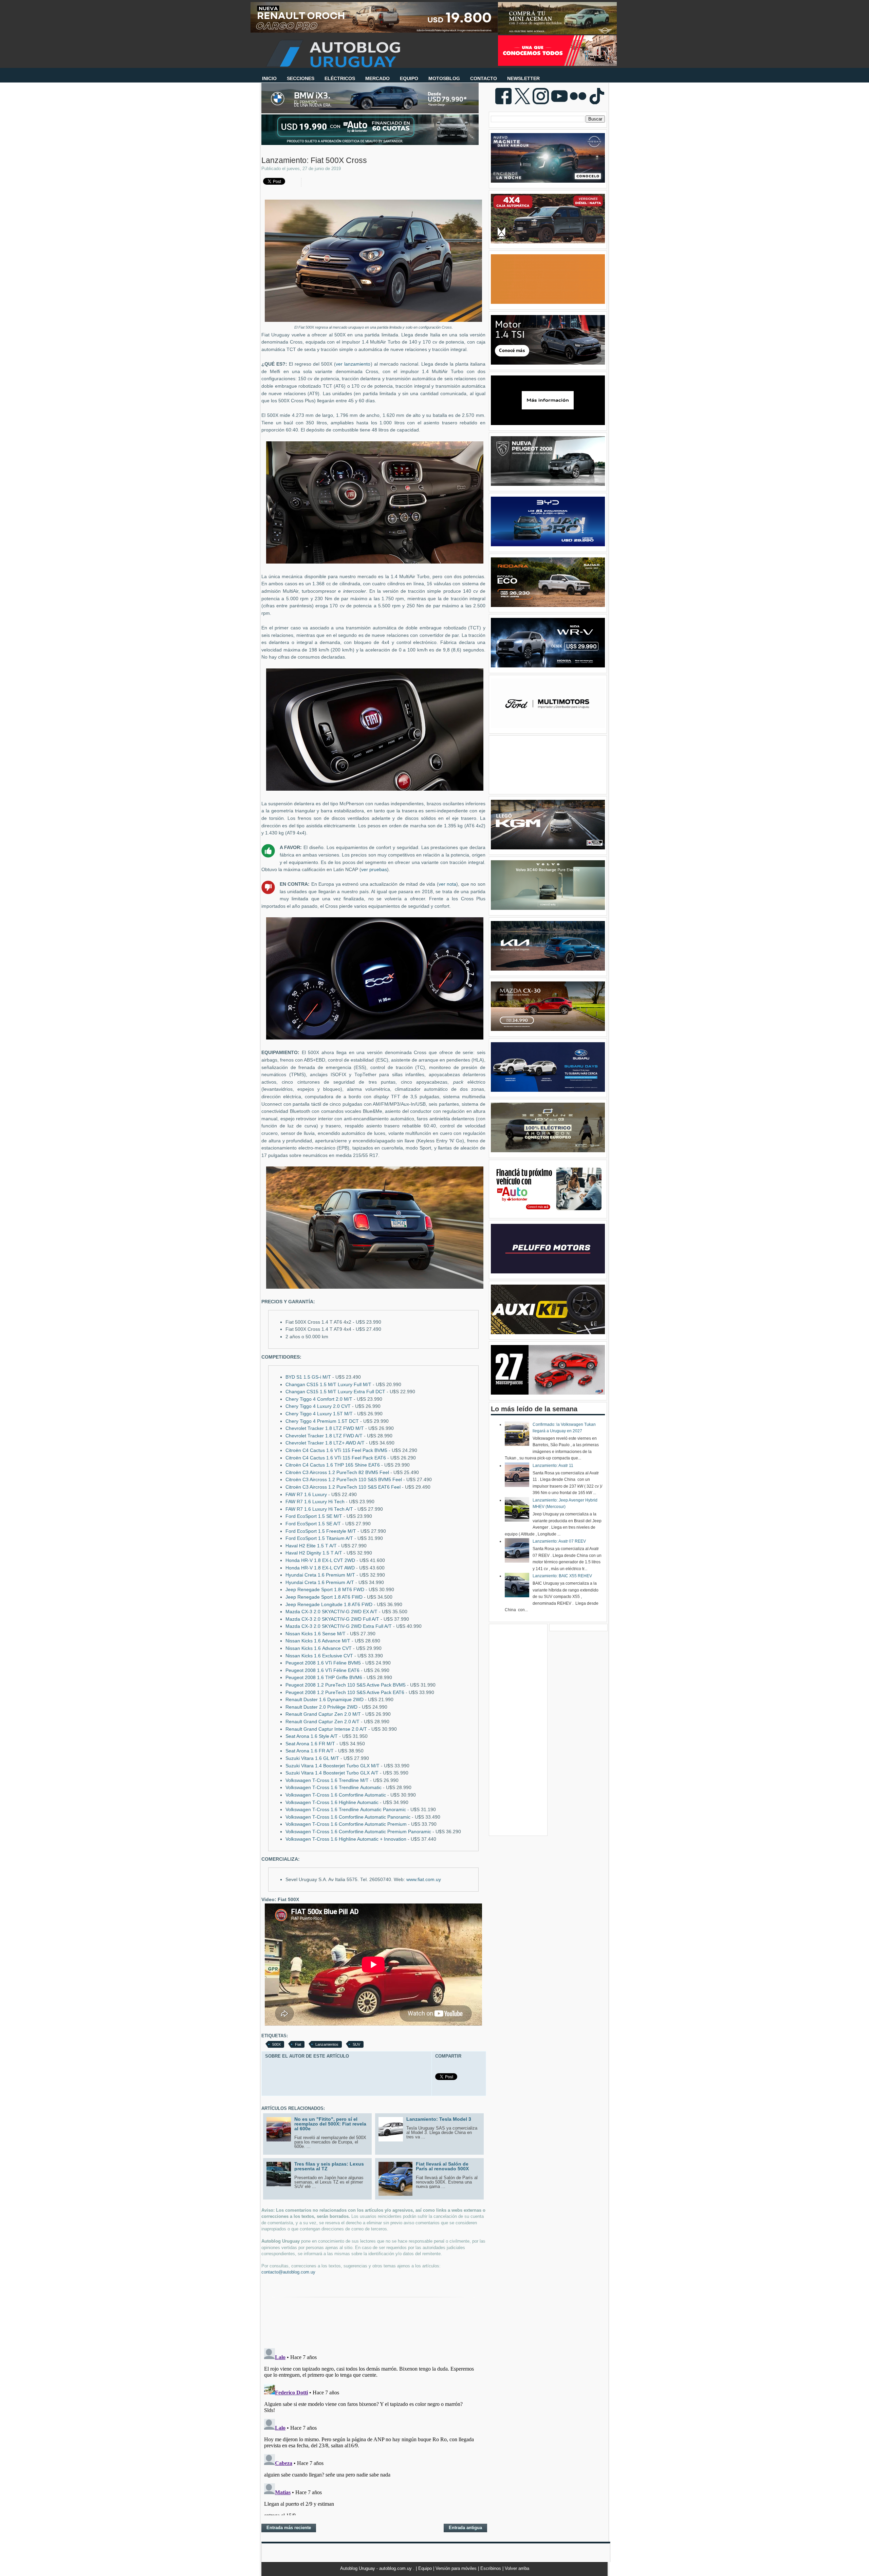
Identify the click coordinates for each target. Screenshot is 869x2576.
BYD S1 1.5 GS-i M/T (308, 1377)
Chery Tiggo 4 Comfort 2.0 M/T (319, 1399)
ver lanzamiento (353, 364)
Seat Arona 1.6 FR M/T (310, 1744)
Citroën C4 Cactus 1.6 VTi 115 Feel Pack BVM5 (336, 1450)
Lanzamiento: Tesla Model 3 (439, 2119)
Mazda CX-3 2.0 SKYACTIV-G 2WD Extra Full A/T (339, 1626)
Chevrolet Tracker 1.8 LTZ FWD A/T (324, 1436)
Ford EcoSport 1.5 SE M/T (314, 1516)
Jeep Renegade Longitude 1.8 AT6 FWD (329, 1605)
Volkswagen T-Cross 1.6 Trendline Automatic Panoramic (346, 1810)
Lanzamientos (327, 2044)
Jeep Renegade (325, 1590)
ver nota (448, 884)
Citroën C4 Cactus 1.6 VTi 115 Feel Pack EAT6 (336, 1458)
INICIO (269, 78)
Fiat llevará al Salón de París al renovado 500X (442, 2166)
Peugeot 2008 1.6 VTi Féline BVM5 (323, 1663)
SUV (356, 2044)
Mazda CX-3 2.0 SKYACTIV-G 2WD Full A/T (332, 1619)
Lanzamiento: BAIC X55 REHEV (562, 1576)
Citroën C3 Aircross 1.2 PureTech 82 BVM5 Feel (337, 1473)
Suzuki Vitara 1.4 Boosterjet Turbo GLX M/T (332, 1766)
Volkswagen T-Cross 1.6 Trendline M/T (327, 1780)
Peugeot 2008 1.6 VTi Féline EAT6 (322, 1670)
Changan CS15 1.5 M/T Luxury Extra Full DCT (335, 1392)
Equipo (426, 2568)
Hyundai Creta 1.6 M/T (320, 1575)
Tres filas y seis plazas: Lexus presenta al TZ (329, 2166)
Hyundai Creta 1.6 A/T (320, 1583)
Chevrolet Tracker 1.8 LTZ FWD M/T (325, 1428)
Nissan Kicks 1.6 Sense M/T (316, 1634)
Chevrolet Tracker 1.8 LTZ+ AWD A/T (325, 1443)
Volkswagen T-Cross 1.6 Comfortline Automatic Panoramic (348, 1817)
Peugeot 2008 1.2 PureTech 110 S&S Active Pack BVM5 (346, 1685)
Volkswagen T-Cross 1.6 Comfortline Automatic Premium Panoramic (358, 1832)
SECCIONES (301, 78)
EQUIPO (409, 78)
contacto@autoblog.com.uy (288, 2272)
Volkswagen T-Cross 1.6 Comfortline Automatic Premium (346, 1824)
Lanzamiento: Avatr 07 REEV (559, 1541)
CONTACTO (484, 78)
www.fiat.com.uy (424, 1880)
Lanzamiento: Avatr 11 (553, 1466)
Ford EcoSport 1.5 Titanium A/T (319, 1538)
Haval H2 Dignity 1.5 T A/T (314, 1553)
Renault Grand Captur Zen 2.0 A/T (322, 1722)
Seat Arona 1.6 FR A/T (310, 1751)
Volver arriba (517, 2568)
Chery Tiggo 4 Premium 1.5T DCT (322, 1421)
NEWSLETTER (523, 78)
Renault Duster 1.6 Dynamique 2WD (325, 1700)
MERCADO (377, 78)
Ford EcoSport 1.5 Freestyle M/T (321, 1531)
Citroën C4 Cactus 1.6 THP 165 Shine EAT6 (333, 1465)
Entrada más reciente (289, 2528)
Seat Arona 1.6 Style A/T (312, 1736)
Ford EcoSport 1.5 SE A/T (313, 1524)
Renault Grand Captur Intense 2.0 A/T (326, 1729)
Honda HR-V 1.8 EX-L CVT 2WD (320, 1560)
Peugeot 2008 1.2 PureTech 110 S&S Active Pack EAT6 (345, 1692)
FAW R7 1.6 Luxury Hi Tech (315, 1502)
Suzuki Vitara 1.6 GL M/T (312, 1758)
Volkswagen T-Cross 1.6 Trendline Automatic (334, 1788)
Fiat (298, 2044)
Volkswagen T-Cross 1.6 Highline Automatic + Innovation (346, 1839)
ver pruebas (374, 870)
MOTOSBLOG (444, 78)
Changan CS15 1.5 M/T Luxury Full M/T (328, 1385)
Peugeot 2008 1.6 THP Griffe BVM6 (324, 1678)
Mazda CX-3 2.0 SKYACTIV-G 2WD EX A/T (331, 1612)
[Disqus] (373, 2430)
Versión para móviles (457, 2568)
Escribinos (491, 2568)
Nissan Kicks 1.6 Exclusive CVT (319, 1656)
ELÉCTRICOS (340, 78)
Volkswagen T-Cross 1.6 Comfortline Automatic (336, 1795)
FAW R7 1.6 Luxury (306, 1495)
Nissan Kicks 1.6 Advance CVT (319, 1648)
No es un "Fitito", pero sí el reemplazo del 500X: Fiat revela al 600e (330, 2124)
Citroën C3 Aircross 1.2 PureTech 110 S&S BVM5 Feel (344, 1480)
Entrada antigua (465, 2528)
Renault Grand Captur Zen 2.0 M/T (323, 1714)
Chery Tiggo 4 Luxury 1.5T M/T (319, 1414)
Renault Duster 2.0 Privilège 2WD (321, 1707)
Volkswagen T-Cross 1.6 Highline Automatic (332, 1802)
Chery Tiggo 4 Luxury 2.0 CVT (318, 1406)
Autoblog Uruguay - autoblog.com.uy (377, 2568)
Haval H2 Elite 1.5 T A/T (311, 1546)
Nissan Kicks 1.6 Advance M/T (318, 1641)
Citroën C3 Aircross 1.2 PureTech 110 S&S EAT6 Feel (343, 1487)
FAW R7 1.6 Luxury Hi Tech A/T (319, 1509)
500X (276, 2044)
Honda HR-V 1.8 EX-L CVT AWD (320, 1568)
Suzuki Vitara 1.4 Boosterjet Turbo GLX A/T (332, 1773)
